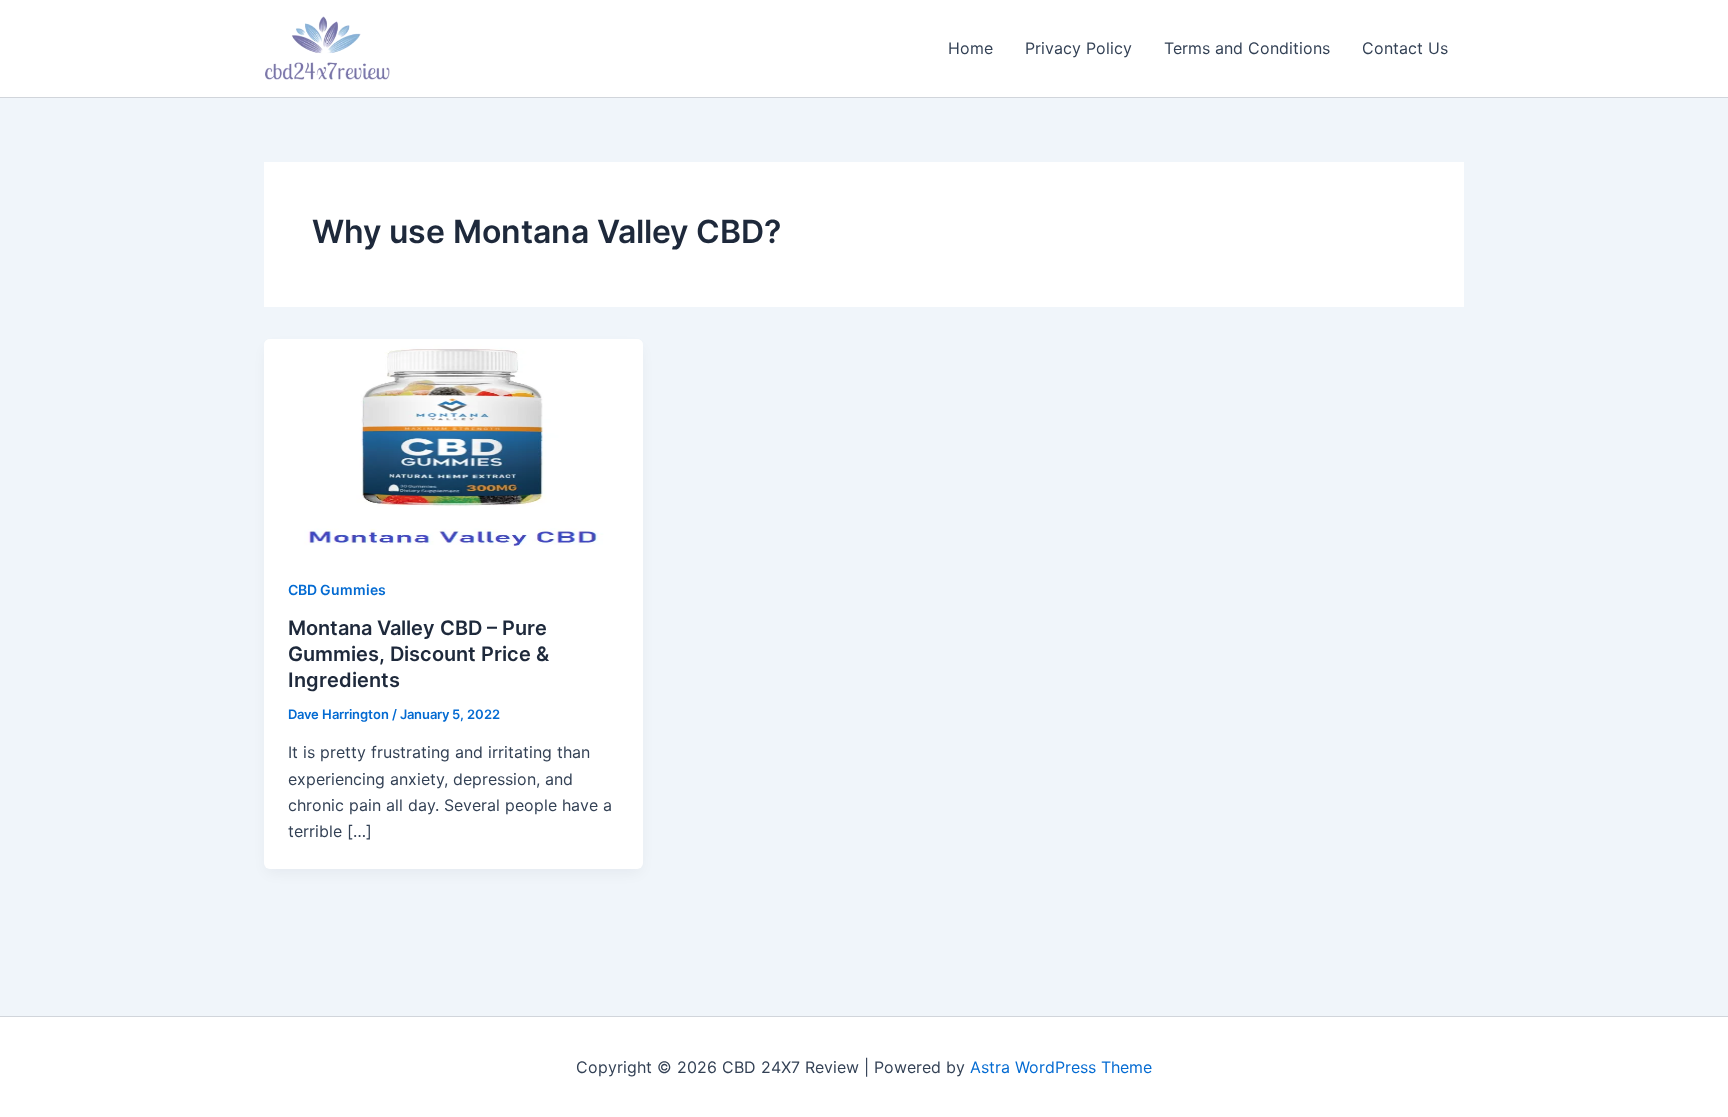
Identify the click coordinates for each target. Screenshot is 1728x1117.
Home (970, 48)
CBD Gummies (337, 589)
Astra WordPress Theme (1061, 1067)
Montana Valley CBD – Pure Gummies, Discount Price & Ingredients (418, 654)
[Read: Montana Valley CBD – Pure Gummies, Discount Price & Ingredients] (453, 443)
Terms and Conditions (1247, 48)
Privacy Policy (1078, 48)
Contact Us (1405, 48)
